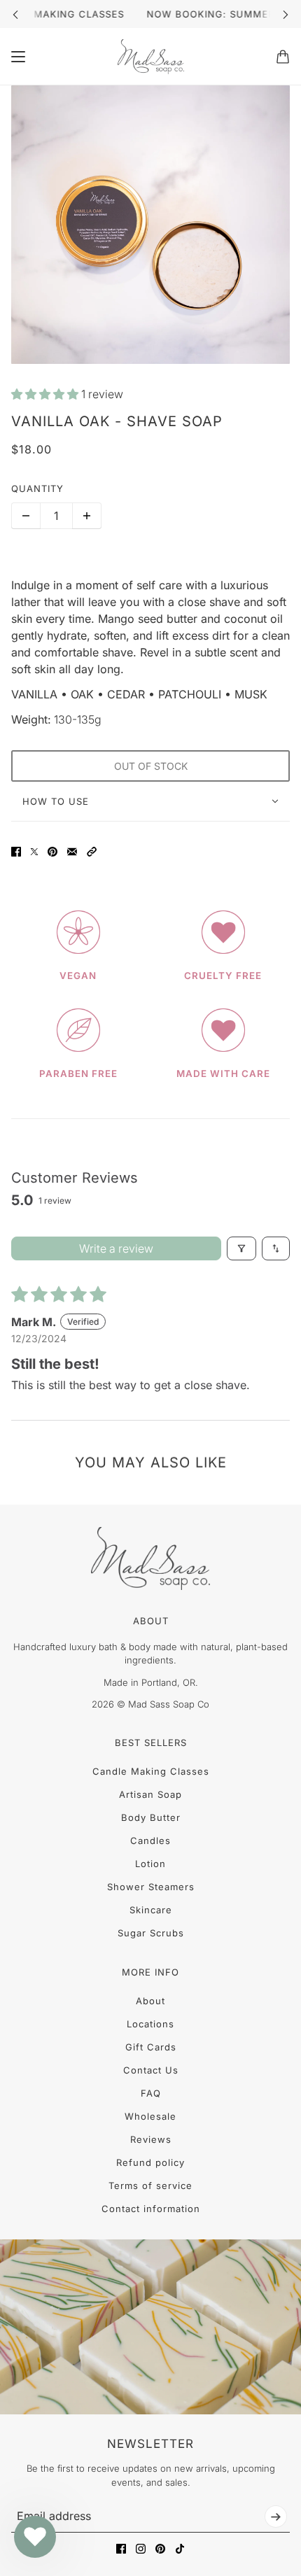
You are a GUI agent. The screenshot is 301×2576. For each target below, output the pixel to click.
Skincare (151, 1910)
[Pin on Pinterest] (52, 852)
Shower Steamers (151, 1887)
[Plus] (87, 516)
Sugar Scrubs (151, 1933)
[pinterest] (160, 2549)
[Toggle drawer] (18, 57)
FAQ (151, 2093)
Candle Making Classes (151, 1771)
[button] (46, 394)
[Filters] (241, 1248)
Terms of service (150, 2186)
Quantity (37, 488)
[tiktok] (180, 2549)
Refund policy (150, 2162)
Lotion (150, 1864)
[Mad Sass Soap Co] (151, 57)
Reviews (151, 2139)
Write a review (116, 1248)
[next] (286, 14)
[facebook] (121, 2549)
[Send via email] (72, 852)
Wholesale (150, 2116)
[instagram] (141, 2549)
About (150, 2001)
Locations (150, 2024)
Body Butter (151, 1817)
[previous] (15, 14)
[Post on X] (34, 852)
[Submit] (276, 2517)
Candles (150, 1840)
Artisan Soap (150, 1794)
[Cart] (283, 57)
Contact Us (151, 2070)
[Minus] (26, 516)
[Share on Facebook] (16, 852)
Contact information (151, 2209)
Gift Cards (151, 2047)
